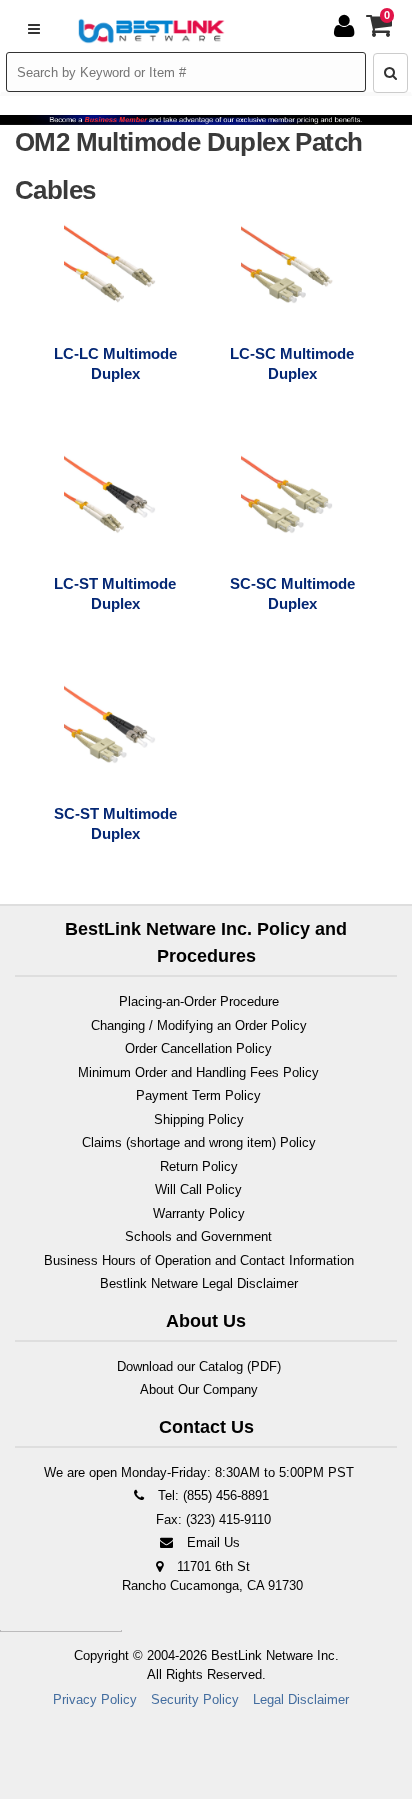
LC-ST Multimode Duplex (115, 593)
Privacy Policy (95, 1699)
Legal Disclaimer (301, 1699)
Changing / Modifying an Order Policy (199, 1025)
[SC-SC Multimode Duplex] (291, 503)
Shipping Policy (199, 1119)
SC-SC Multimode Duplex (292, 593)
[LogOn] (347, 25)
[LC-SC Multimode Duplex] (291, 273)
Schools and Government (198, 1236)
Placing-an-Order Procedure (199, 1001)
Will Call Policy (198, 1189)
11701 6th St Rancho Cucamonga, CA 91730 (212, 1576)
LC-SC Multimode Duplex (292, 363)
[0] (380, 30)
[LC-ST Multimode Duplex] (114, 503)
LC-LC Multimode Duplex (115, 363)
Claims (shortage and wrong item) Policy (199, 1142)
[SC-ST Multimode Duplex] (114, 733)
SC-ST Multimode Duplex (115, 823)
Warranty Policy (199, 1213)
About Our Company (199, 1389)
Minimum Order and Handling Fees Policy (198, 1072)
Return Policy (199, 1166)
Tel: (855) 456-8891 (211, 1495)
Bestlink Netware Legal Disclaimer (199, 1283)
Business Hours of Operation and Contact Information (199, 1260)
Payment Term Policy (198, 1095)
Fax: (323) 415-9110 (211, 1519)
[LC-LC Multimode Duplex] (114, 273)
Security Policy (195, 1699)
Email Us (211, 1542)
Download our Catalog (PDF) (199, 1366)
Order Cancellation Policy (198, 1048)
